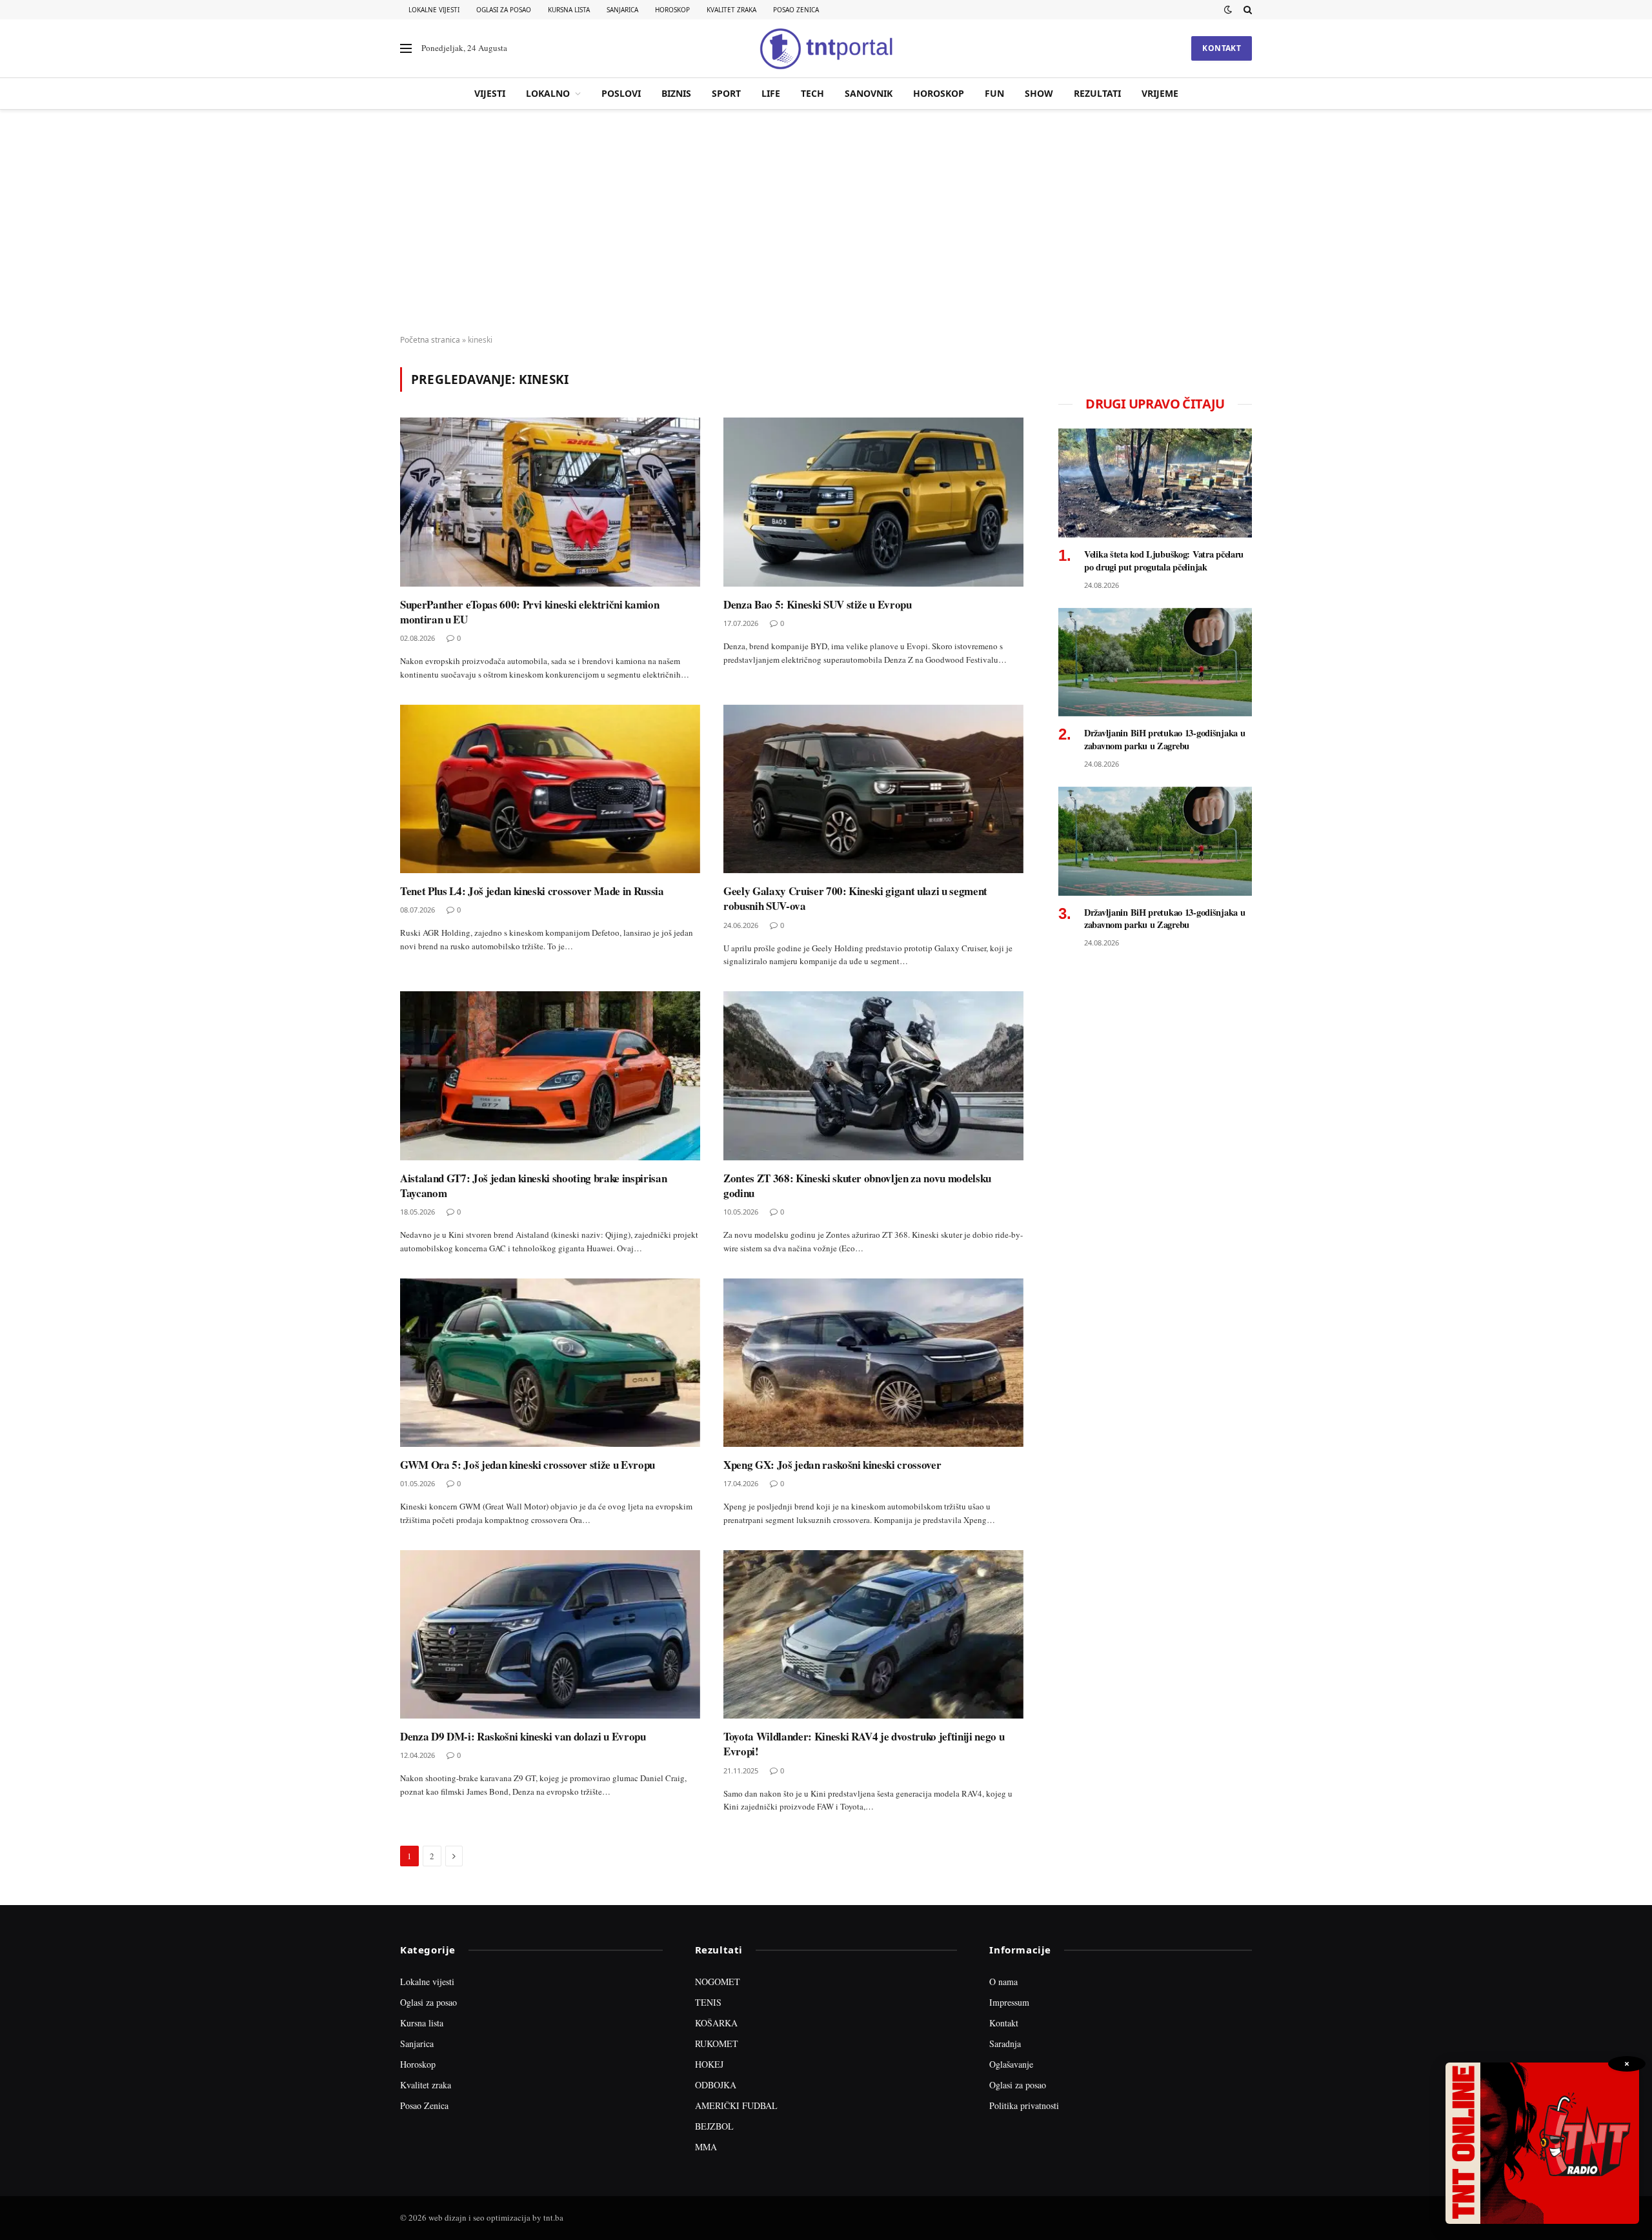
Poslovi (621, 93)
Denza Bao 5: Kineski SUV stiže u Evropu (818, 604)
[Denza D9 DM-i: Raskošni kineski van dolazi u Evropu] (550, 1635)
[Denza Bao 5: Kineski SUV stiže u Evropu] (873, 502)
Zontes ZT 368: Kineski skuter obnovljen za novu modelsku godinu (857, 1186)
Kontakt (1222, 48)
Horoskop (672, 10)
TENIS (708, 2002)
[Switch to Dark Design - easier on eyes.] (1228, 10)
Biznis (676, 93)
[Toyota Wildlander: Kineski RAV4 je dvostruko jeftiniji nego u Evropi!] (873, 1635)
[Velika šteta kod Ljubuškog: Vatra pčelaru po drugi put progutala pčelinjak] (1155, 483)
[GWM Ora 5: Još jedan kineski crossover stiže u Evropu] (550, 1363)
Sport (726, 93)
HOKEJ (709, 2064)
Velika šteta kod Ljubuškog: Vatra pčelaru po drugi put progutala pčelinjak (1164, 560)
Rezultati (1097, 93)
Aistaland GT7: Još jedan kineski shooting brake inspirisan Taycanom (533, 1186)
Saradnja (1005, 2043)
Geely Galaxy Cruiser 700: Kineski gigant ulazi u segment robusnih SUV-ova (855, 898)
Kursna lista (569, 10)
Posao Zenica (796, 10)
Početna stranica (430, 340)
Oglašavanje (1011, 2064)
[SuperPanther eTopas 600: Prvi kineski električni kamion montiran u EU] (550, 502)
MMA (706, 2147)
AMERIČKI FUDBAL (736, 2105)
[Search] (1246, 10)
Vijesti (490, 93)
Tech (812, 93)
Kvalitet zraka (731, 10)
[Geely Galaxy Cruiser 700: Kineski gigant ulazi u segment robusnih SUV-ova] (873, 789)
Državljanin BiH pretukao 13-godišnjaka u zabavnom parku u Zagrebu (1164, 739)
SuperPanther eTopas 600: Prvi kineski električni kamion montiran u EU (529, 612)
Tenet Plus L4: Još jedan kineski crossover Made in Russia (532, 891)
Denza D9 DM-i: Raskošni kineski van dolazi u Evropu (523, 1736)
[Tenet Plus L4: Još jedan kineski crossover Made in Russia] (550, 789)
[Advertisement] (826, 223)
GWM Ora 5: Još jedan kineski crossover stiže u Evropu (528, 1465)
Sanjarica (622, 10)
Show (1039, 93)
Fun (994, 93)
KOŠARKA (716, 2023)
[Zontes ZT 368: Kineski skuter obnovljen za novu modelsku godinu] (873, 1076)
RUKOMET (717, 2043)
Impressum (1009, 2002)
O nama (1003, 1982)
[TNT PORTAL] (826, 48)
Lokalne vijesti (434, 10)
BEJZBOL (714, 2126)
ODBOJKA (716, 2085)
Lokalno (548, 93)
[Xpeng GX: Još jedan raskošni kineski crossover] (873, 1363)
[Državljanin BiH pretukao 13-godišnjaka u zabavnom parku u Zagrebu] (1155, 662)
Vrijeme (1160, 93)
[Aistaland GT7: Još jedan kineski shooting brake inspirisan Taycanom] (550, 1076)
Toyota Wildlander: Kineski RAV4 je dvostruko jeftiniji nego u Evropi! (864, 1744)
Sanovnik (869, 93)
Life (771, 93)
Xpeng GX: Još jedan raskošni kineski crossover (832, 1465)
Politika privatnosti (1024, 2105)
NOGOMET (718, 1982)
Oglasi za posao (504, 10)
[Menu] (406, 49)
